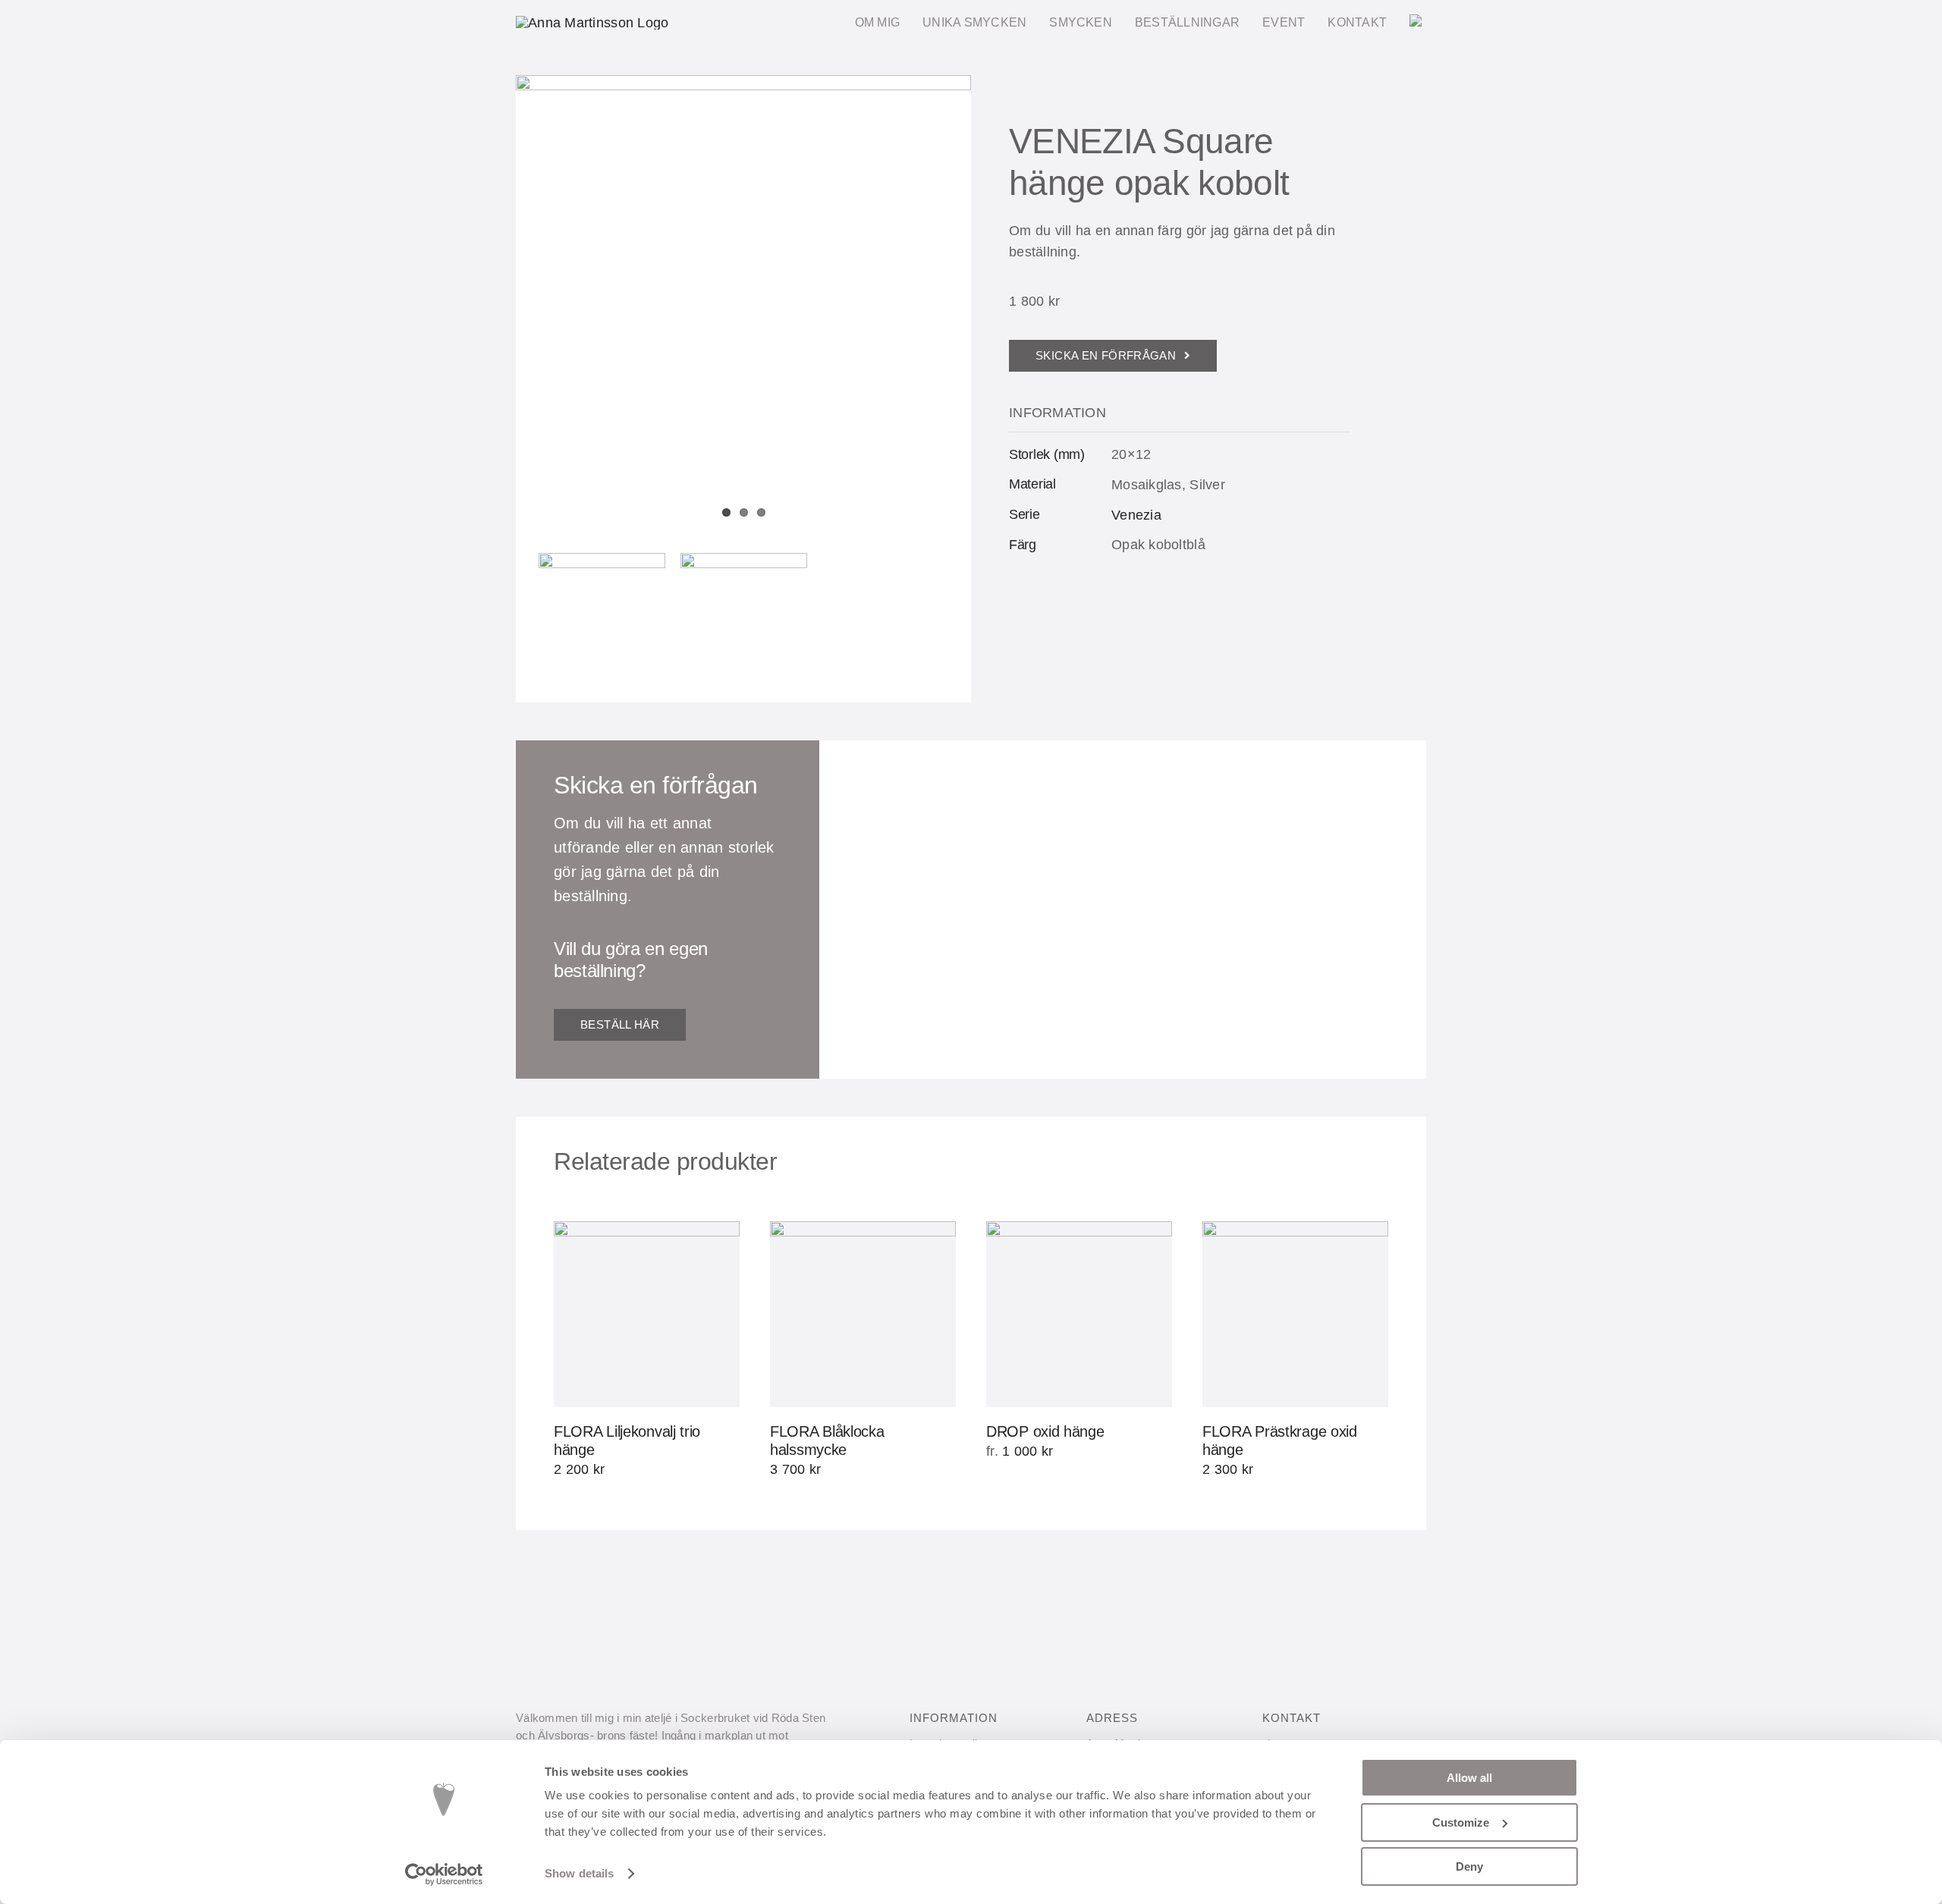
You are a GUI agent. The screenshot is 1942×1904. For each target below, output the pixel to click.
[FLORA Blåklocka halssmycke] (863, 1314)
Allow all (1469, 1778)
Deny (1469, 1866)
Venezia (1136, 515)
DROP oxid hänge (1045, 1431)
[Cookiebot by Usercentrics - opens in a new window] (444, 1874)
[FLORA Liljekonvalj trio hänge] (647, 1314)
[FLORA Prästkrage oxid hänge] (1295, 1314)
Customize (1461, 1822)
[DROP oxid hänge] (1079, 1314)
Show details (579, 1873)
